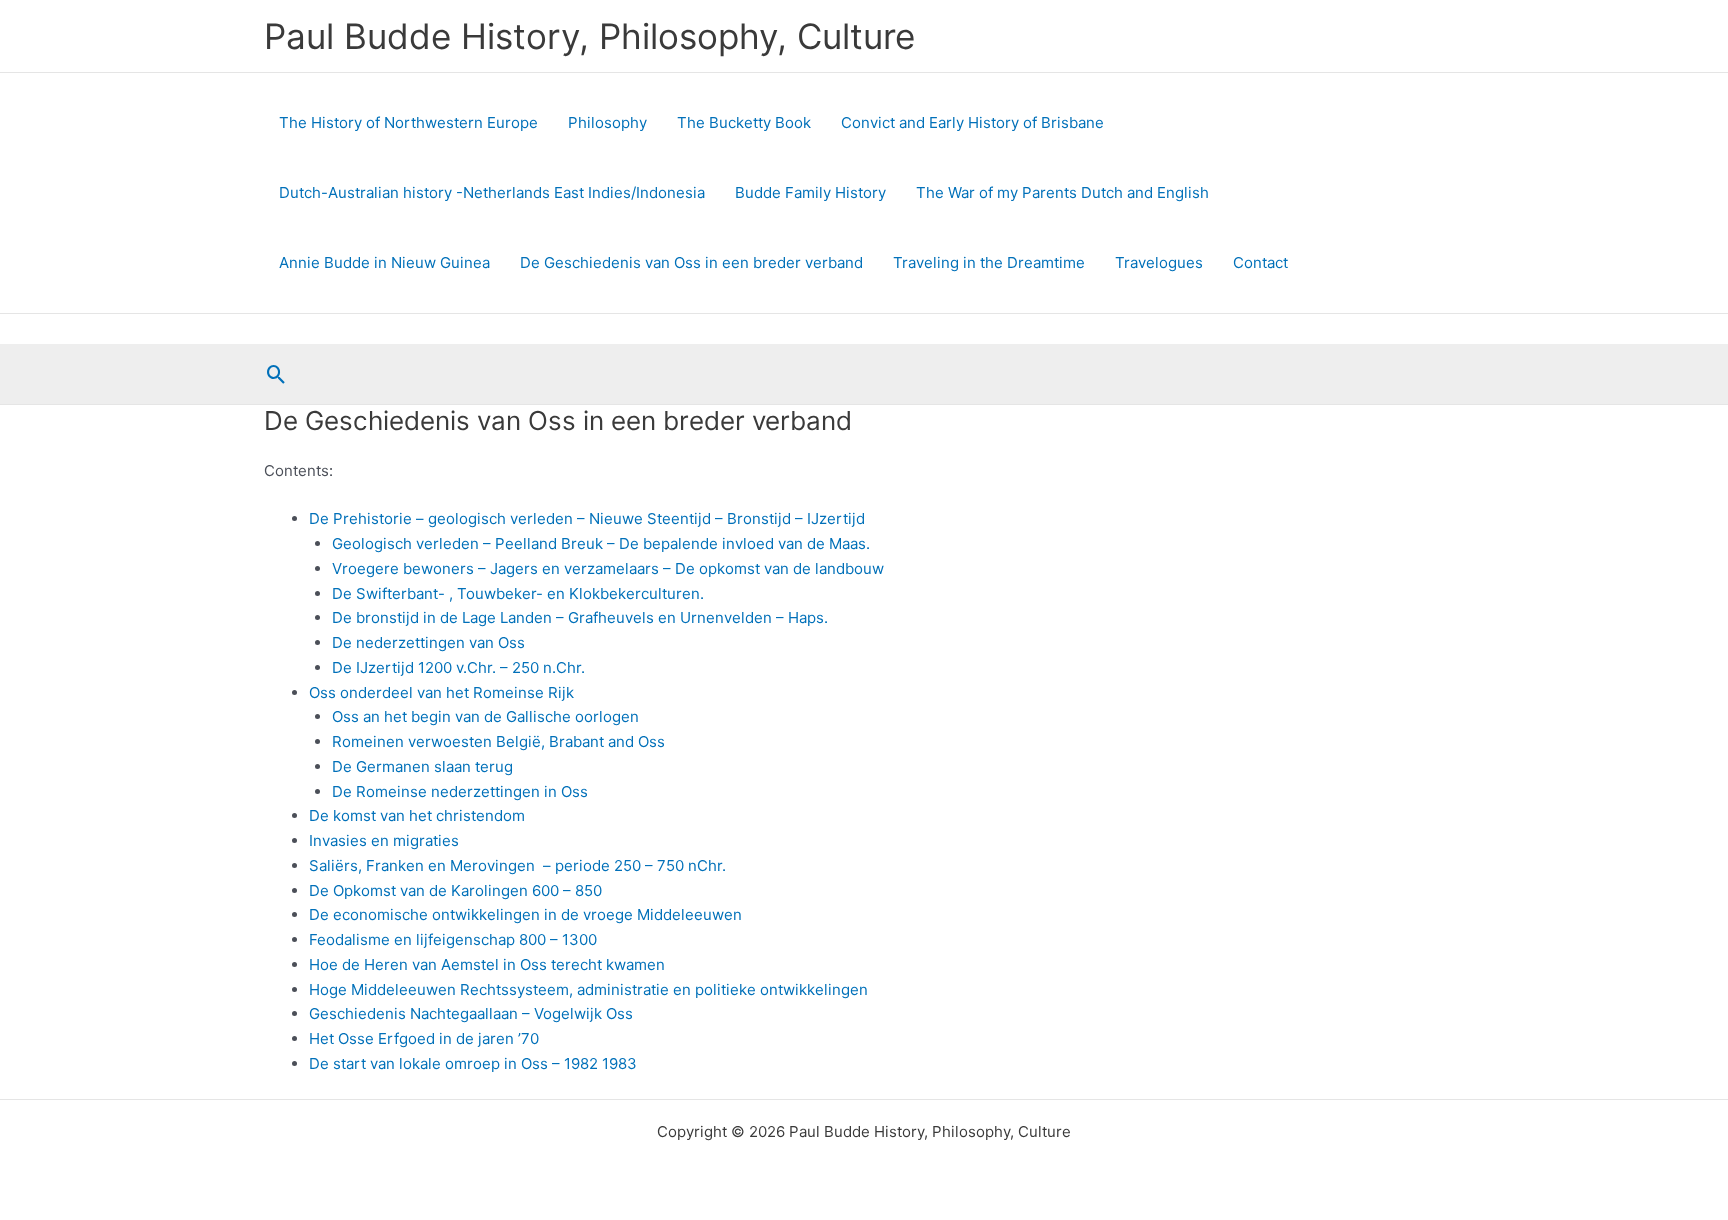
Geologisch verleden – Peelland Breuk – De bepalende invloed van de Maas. (601, 543)
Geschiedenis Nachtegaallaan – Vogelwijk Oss (471, 1013)
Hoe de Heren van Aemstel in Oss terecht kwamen (487, 964)
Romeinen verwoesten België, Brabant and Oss (498, 741)
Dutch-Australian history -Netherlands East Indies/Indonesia (492, 192)
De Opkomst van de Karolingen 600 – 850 (455, 890)
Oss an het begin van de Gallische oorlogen (485, 716)
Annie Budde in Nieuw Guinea (384, 262)
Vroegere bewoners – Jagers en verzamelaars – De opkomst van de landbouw (608, 568)
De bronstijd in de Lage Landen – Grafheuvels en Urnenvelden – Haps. (580, 617)
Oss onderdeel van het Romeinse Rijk (441, 692)
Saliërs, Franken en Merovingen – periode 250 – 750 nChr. (517, 865)
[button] (276, 374)
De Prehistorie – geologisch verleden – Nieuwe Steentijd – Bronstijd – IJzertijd (587, 518)
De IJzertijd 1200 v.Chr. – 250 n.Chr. (458, 667)
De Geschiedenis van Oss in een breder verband (691, 262)
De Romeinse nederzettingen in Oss (460, 791)
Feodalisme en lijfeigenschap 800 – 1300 (453, 939)
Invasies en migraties (384, 840)
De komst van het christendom (417, 815)
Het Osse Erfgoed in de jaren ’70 (424, 1038)
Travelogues (1159, 262)
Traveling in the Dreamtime (989, 262)
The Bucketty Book (744, 122)
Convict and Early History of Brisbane (972, 122)
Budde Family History (810, 192)
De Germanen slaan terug (422, 766)
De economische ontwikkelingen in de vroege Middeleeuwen (525, 914)
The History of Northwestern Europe (408, 122)
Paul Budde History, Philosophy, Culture (589, 36)
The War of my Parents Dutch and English (1062, 192)
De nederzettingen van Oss (428, 642)
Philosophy (607, 122)
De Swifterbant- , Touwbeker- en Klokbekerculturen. (518, 593)
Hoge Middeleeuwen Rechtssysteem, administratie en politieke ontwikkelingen (588, 989)
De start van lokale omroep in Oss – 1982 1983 (473, 1063)
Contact (1260, 262)
